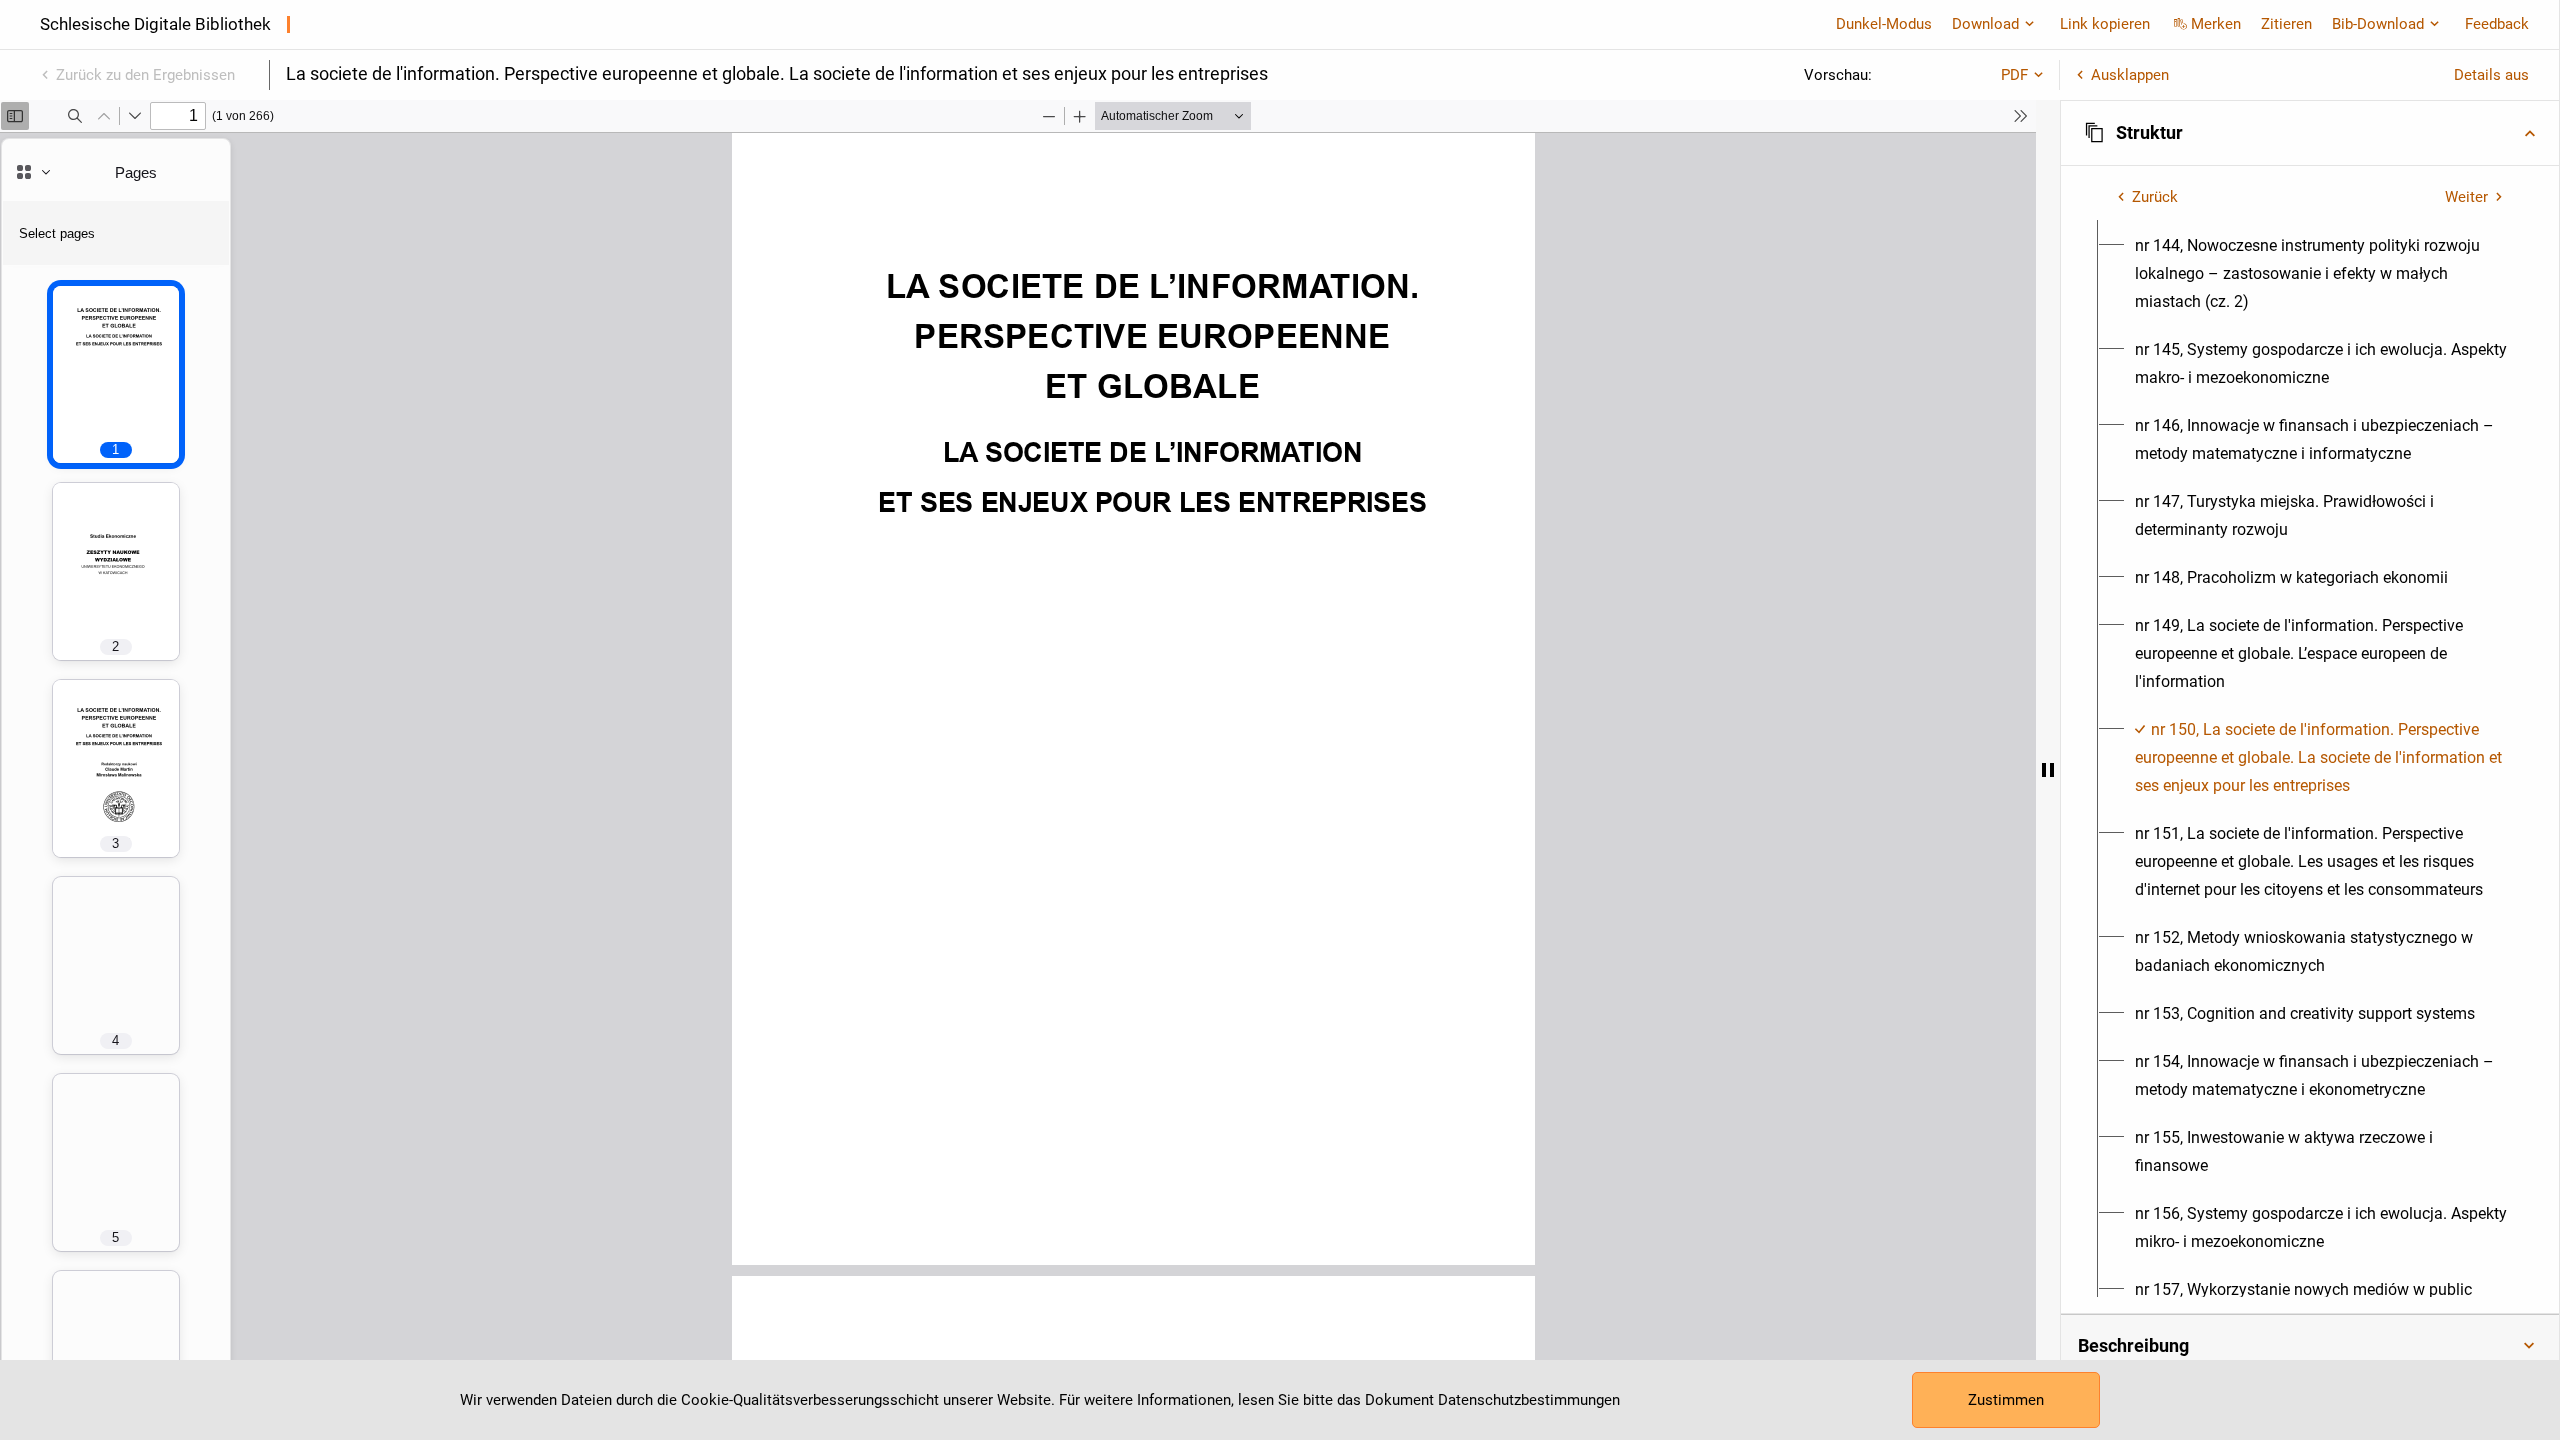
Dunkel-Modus (1884, 24)
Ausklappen (2130, 75)
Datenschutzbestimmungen (1529, 1400)
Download (1985, 24)
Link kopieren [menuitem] (2105, 24)
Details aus (2491, 75)
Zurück (2155, 197)
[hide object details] (2048, 770)
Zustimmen (2006, 1400)
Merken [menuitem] (2216, 24)
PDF (2014, 75)
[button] (2310, 133)
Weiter (2466, 197)
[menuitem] (2321, 274)
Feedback (2497, 24)
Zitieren (2286, 24)
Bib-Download (2378, 24)
